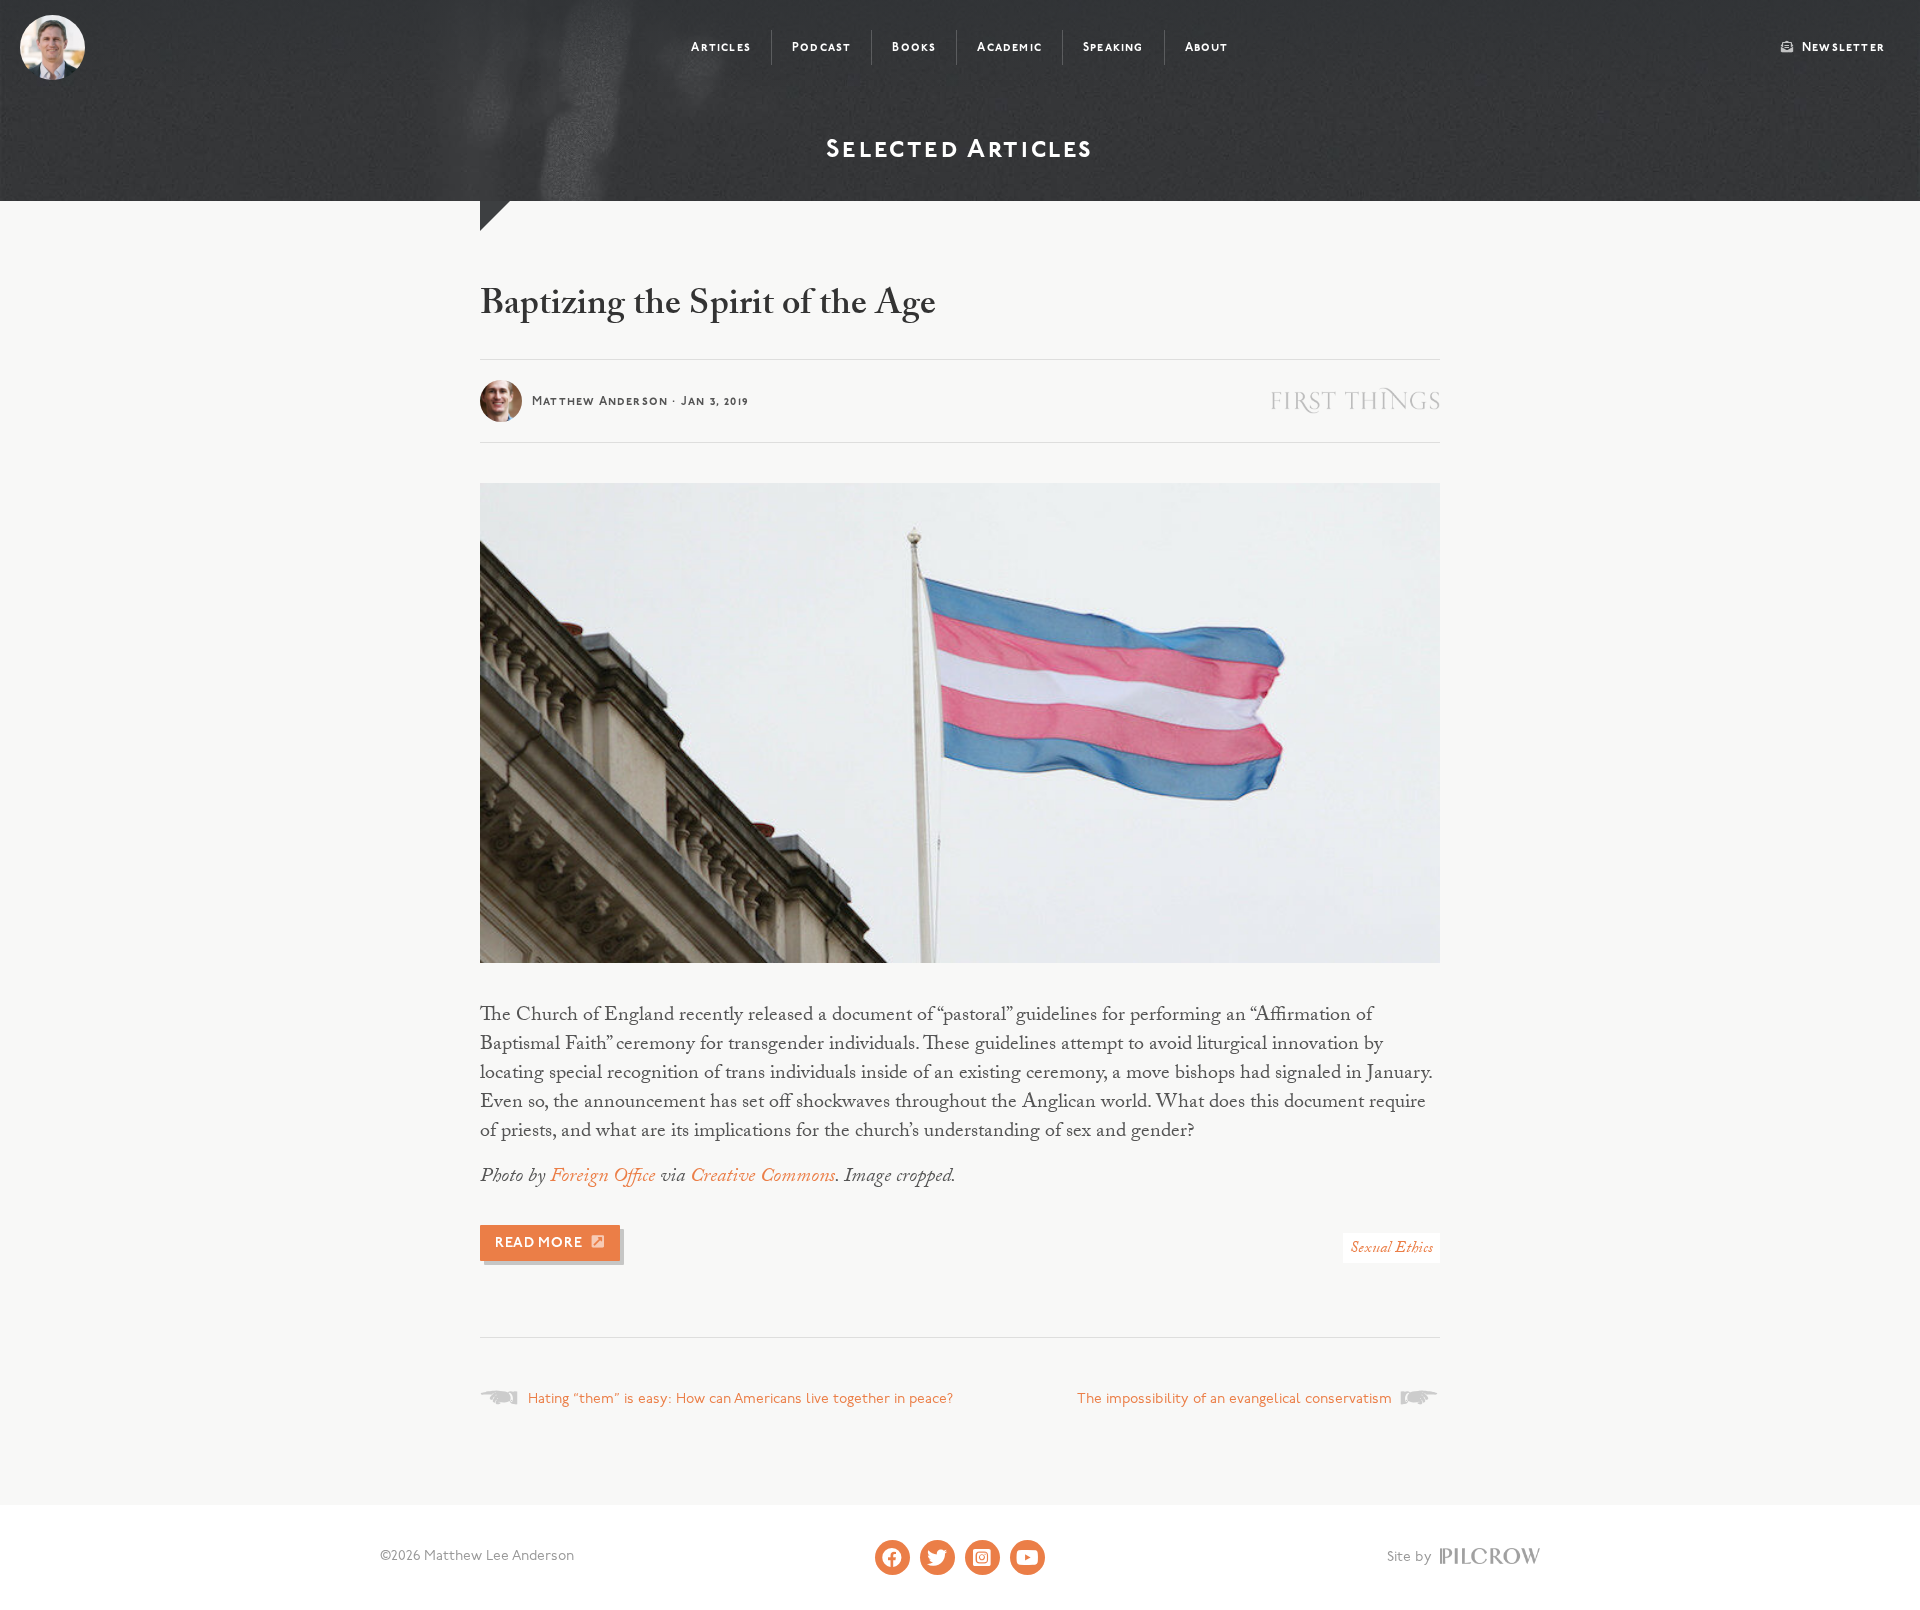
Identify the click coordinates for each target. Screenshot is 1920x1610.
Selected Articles (960, 150)
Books (914, 48)
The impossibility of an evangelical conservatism (1234, 1399)
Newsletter (1841, 48)
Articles (721, 48)
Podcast (821, 48)
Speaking (1113, 48)
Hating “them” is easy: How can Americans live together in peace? (740, 1399)
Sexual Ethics (1391, 1249)
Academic (1009, 48)
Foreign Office (602, 1178)
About (1207, 48)
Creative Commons (762, 1178)
